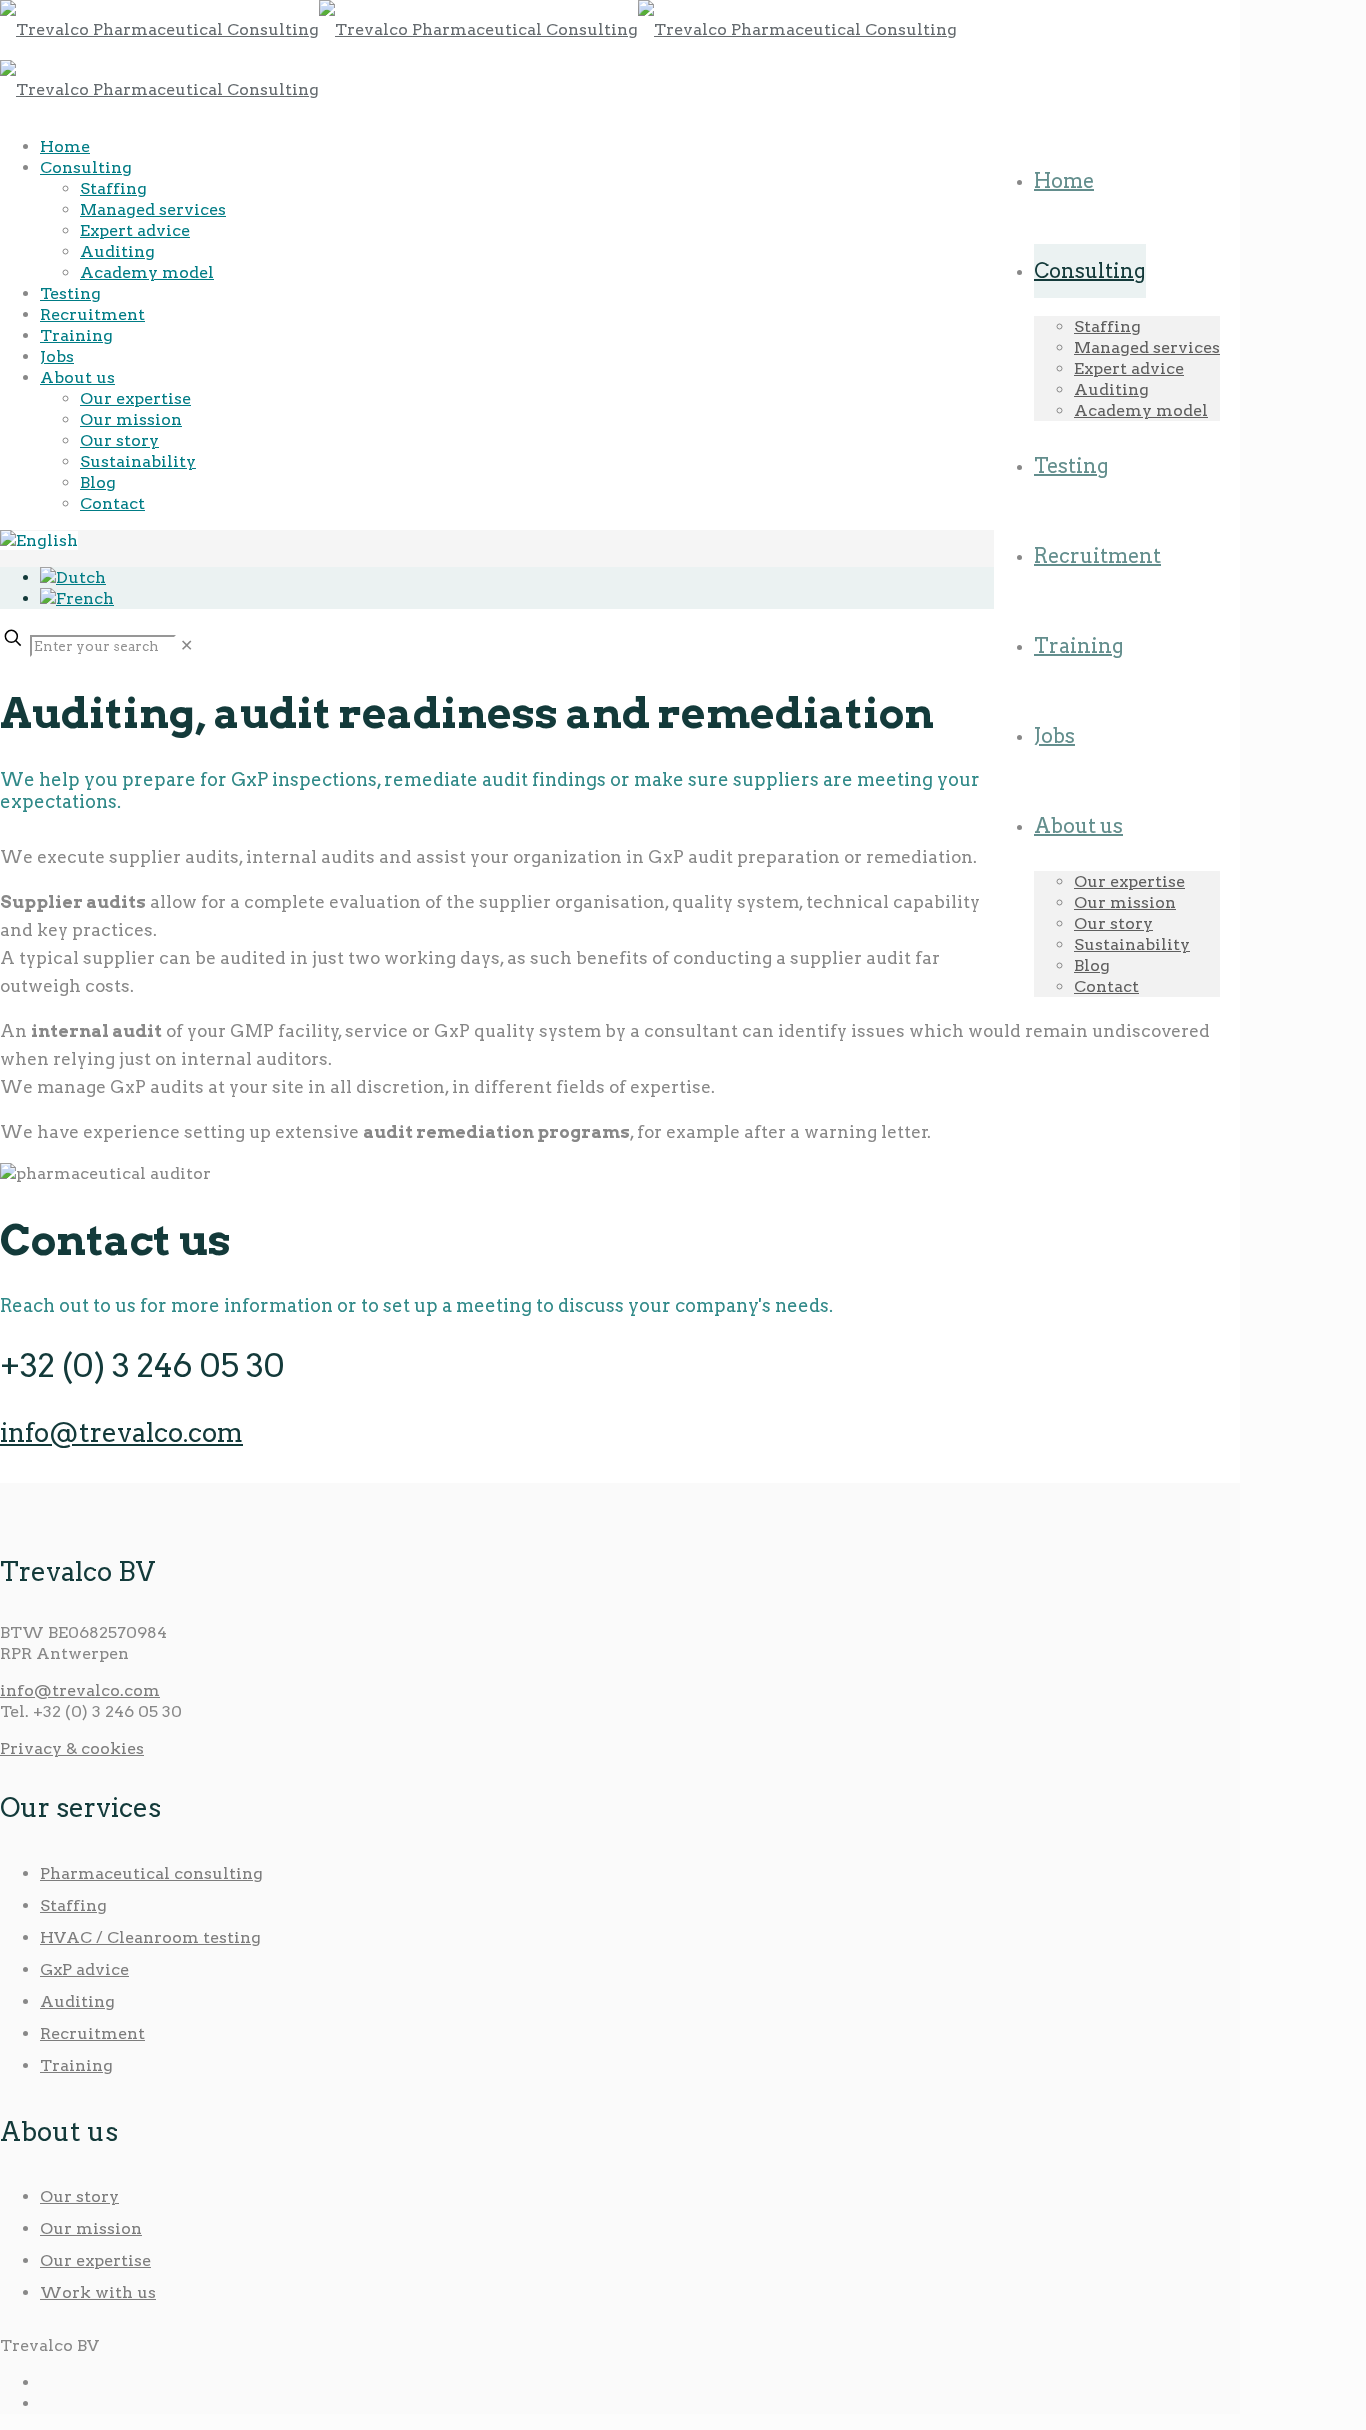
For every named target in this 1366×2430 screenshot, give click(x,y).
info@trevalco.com (121, 1432)
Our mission (131, 419)
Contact (112, 503)
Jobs (57, 356)
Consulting (86, 167)
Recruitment (92, 314)
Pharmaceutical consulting (151, 1873)
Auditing (117, 251)
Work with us (98, 2292)
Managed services (153, 209)
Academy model (147, 272)
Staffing (113, 188)
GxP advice (84, 1969)
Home (65, 146)
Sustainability (138, 461)
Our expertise (135, 398)
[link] (186, 645)
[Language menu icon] (39, 540)
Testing (70, 293)
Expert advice (135, 230)
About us (77, 377)
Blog (98, 482)
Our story (119, 440)
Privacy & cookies (72, 1748)
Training (76, 335)
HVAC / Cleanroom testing (150, 1937)
